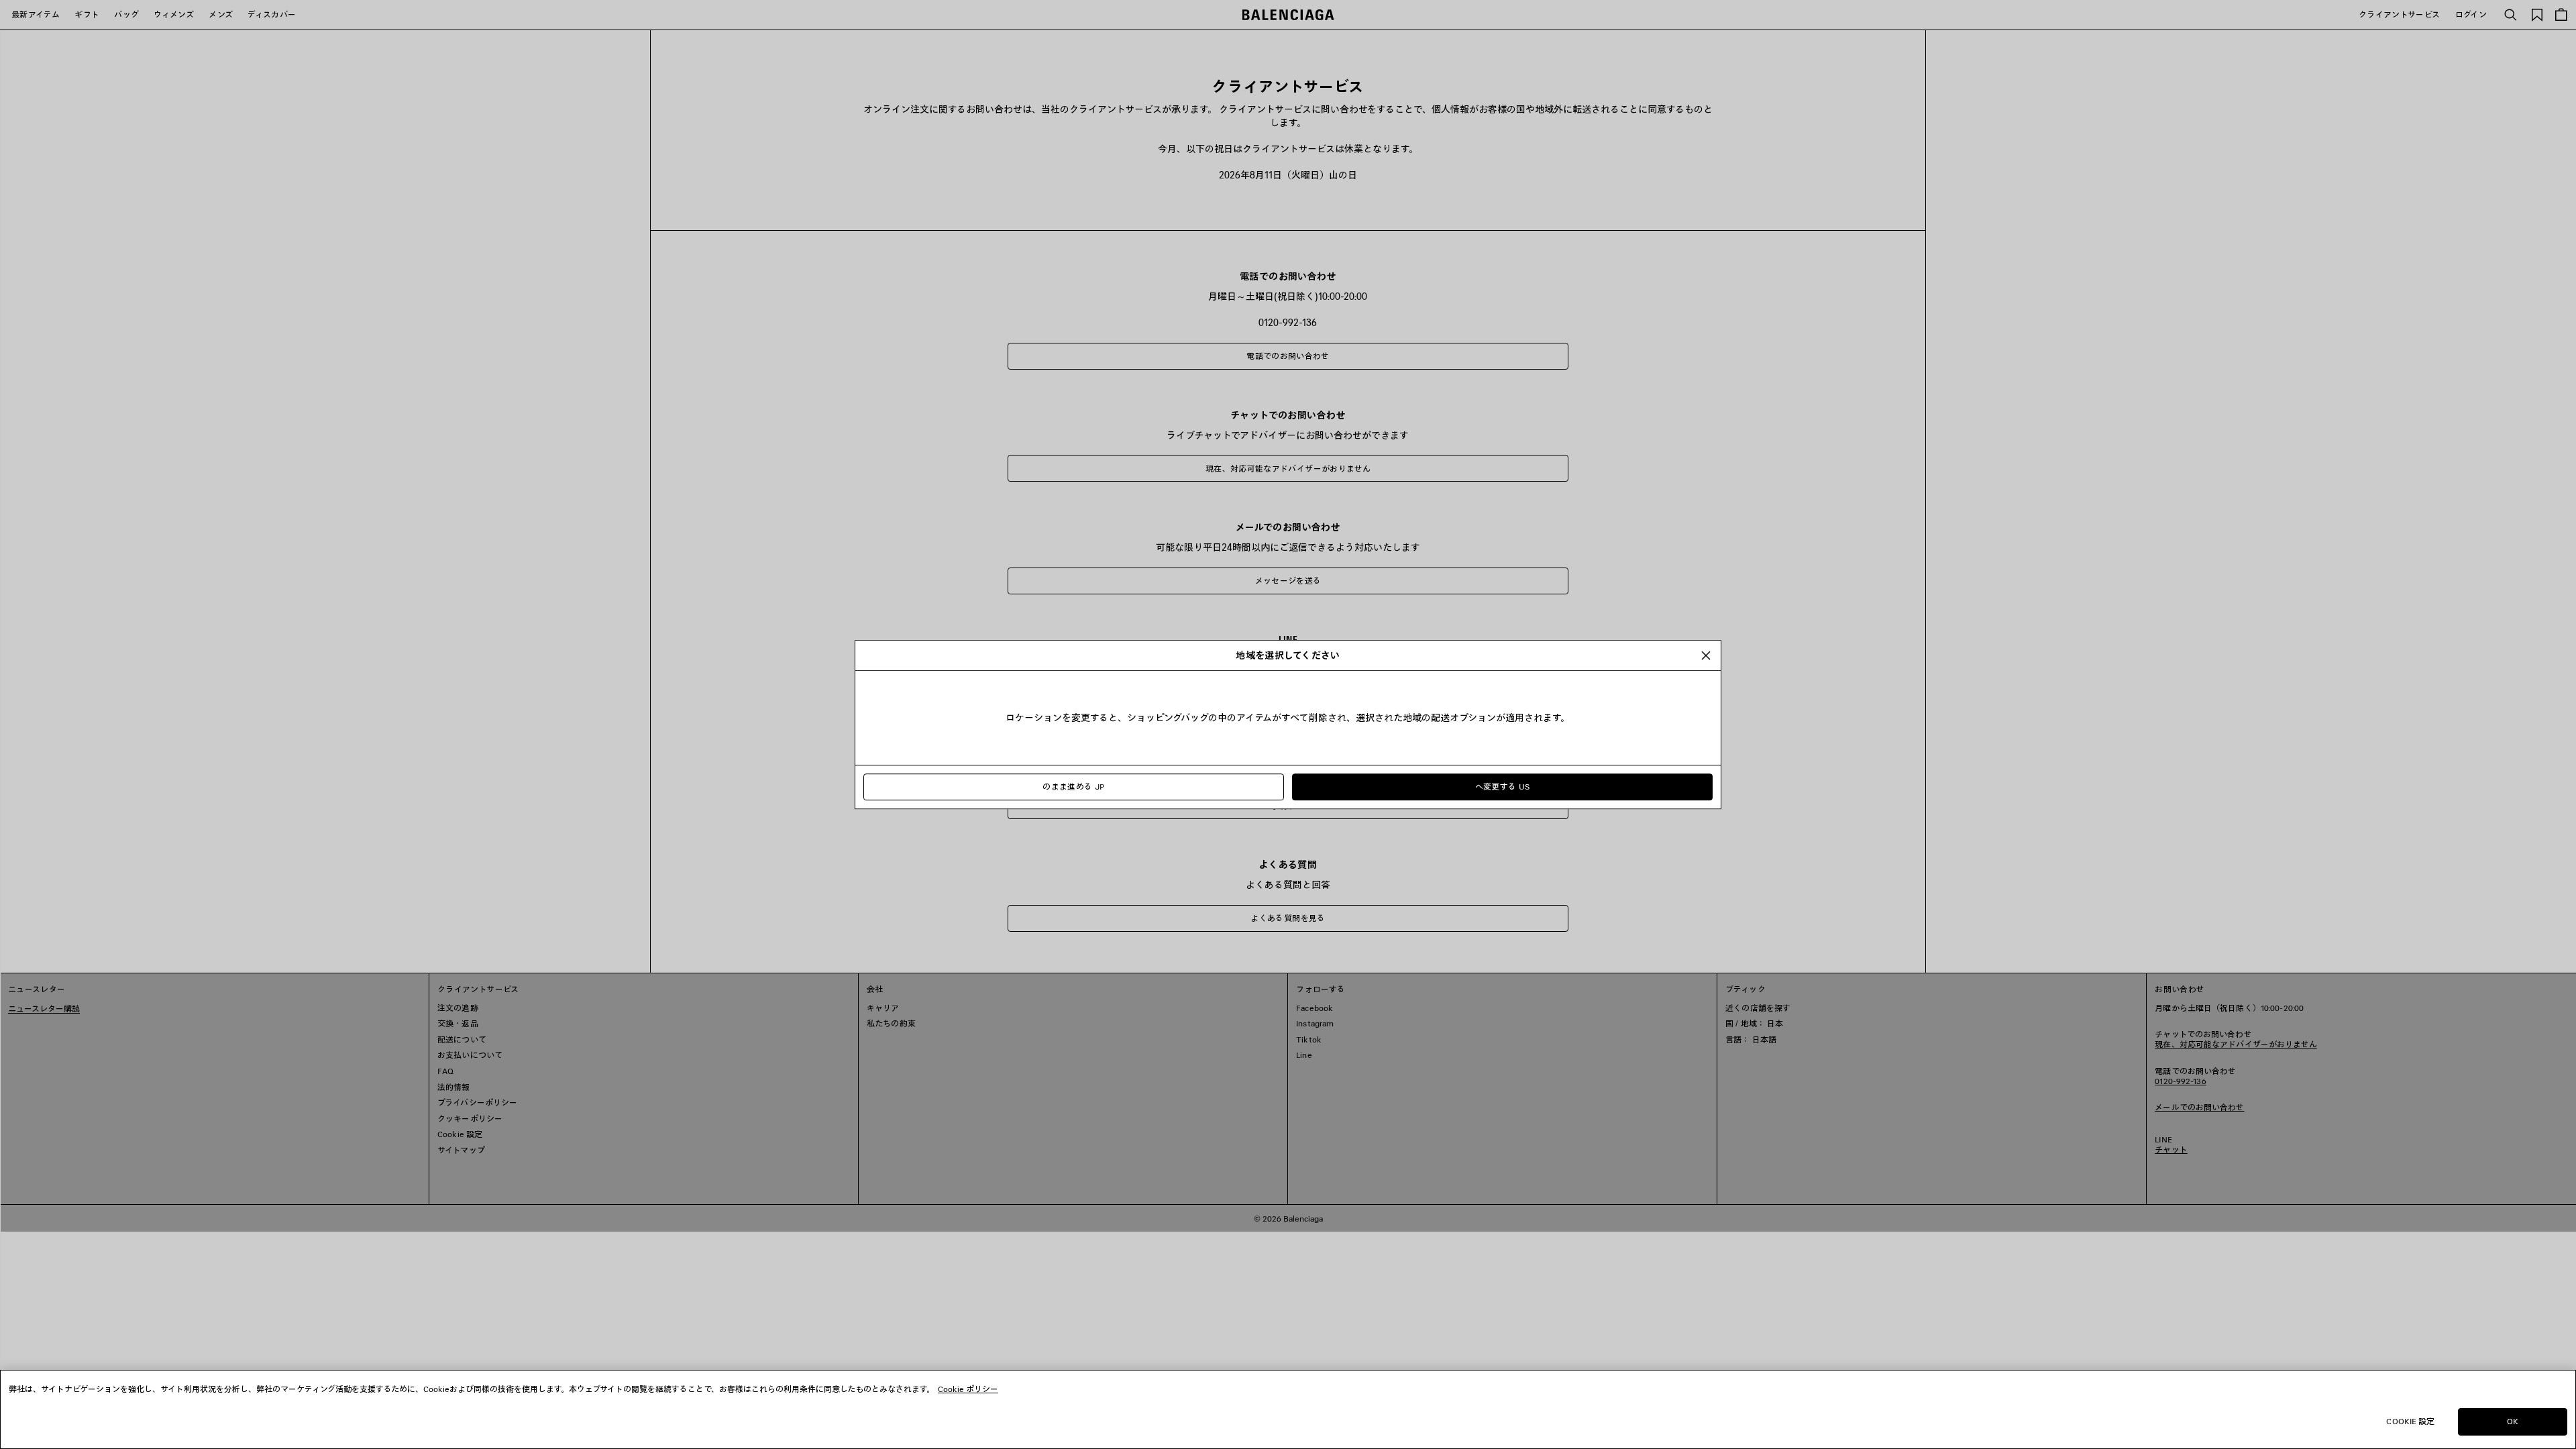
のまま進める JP (1073, 787)
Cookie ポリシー (968, 1389)
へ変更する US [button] (1503, 787)
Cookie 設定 (2410, 1421)
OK (2513, 1421)
